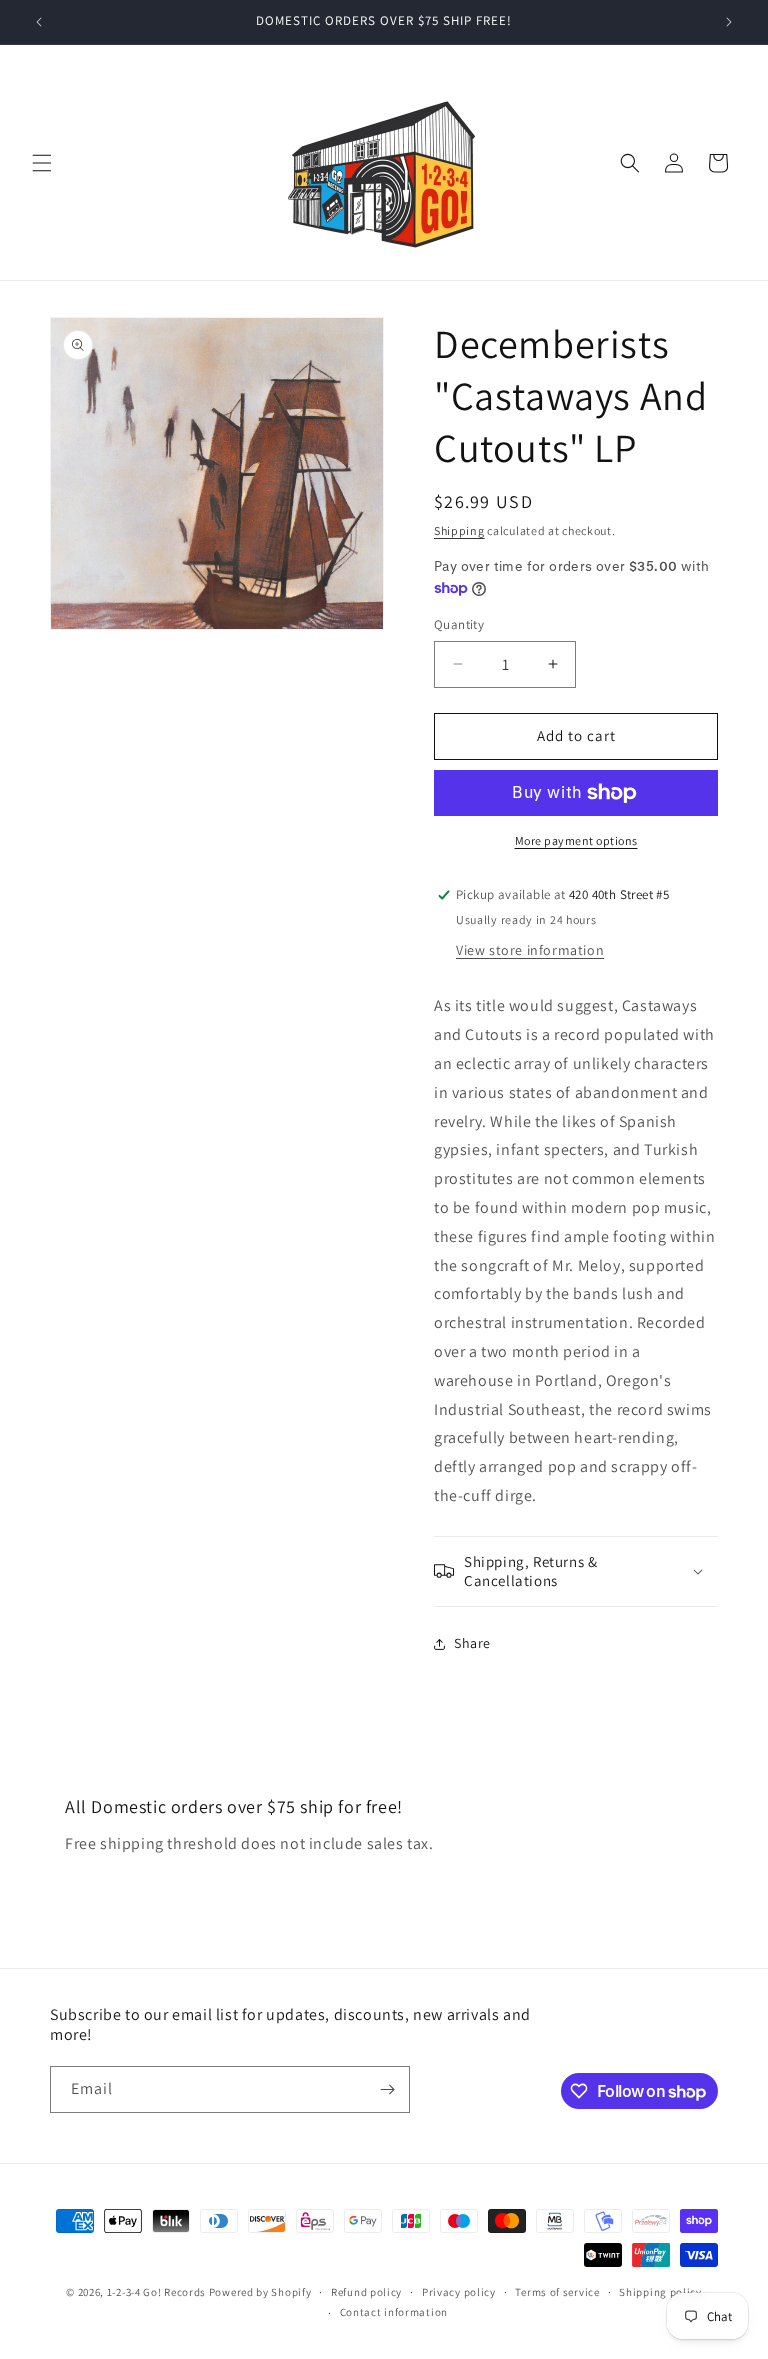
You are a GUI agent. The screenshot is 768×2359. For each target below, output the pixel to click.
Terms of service (557, 2292)
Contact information (394, 2312)
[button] (42, 163)
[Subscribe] (387, 2089)
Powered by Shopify (260, 2292)
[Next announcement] (729, 22)
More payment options (576, 840)
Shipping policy (660, 2292)
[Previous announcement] (39, 22)
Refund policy (366, 2292)
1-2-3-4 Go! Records (156, 2292)
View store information (530, 950)
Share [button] (472, 1643)
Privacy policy (459, 2292)
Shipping (459, 530)
